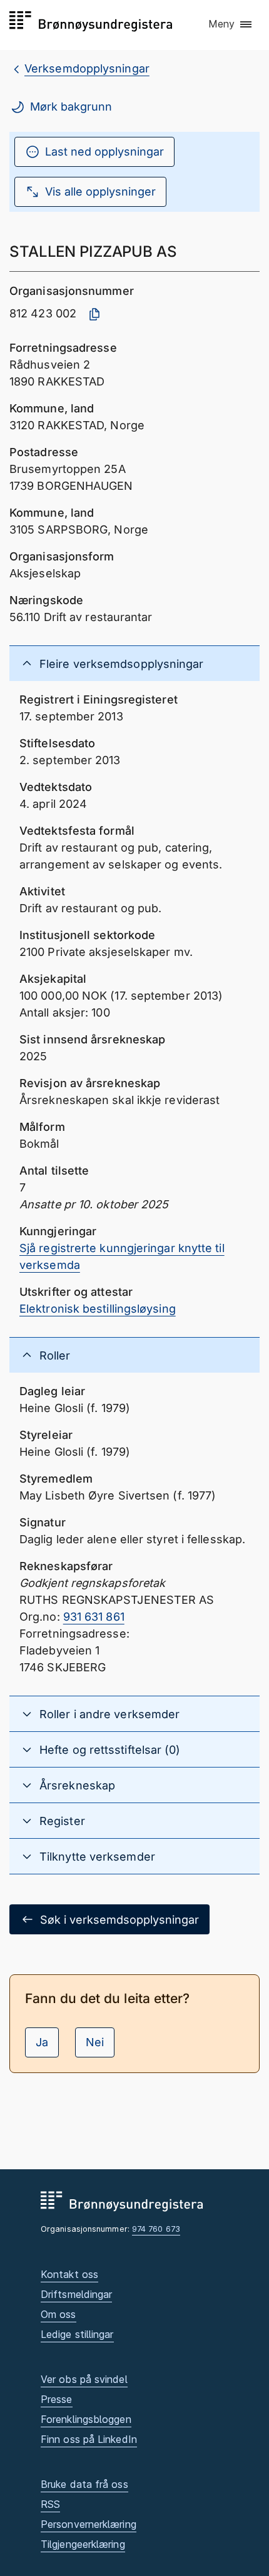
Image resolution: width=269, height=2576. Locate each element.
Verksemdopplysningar (87, 68)
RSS (50, 2504)
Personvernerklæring (89, 2524)
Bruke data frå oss (84, 2484)
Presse (57, 2399)
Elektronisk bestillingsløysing (98, 1309)
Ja (42, 2042)
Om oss (58, 2314)
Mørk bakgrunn (71, 107)
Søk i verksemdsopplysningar (119, 1920)
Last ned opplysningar (104, 152)
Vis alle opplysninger (100, 191)
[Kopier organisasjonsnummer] (94, 314)
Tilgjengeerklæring (83, 2544)
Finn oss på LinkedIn (89, 2439)
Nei (95, 2042)
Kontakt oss (69, 2274)
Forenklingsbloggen (86, 2419)
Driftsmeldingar (76, 2294)
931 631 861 (94, 1617)
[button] (231, 24)
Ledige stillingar (77, 2334)
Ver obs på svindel (84, 2379)
